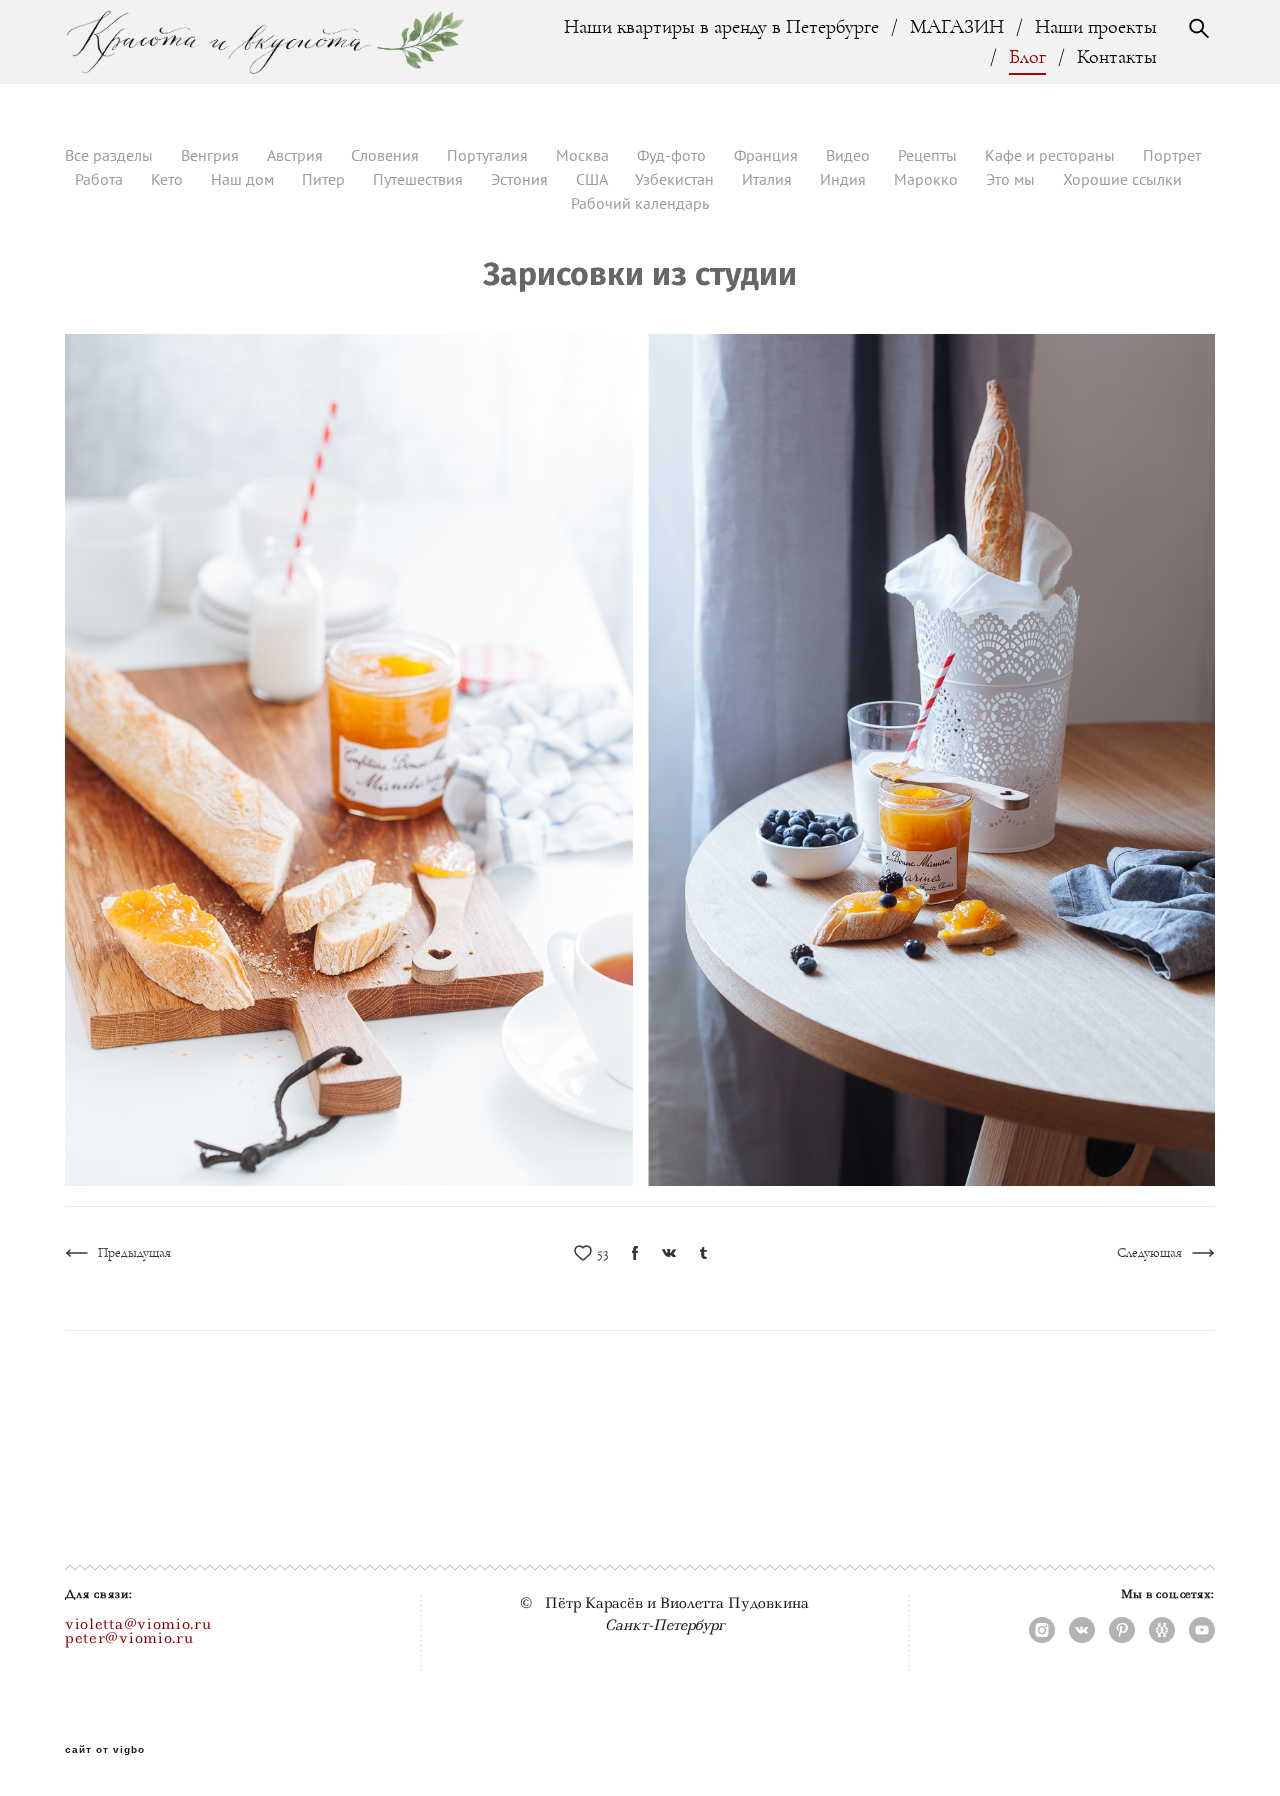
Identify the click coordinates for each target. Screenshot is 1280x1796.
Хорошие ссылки (1122, 179)
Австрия (297, 155)
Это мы (1012, 179)
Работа (101, 179)
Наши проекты (1096, 27)
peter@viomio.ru (129, 1638)
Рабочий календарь (640, 203)
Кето (169, 179)
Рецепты (929, 155)
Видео (850, 155)
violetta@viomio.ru (138, 1624)
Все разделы (111, 155)
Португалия (489, 155)
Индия (845, 179)
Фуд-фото (673, 155)
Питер (325, 179)
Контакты (1117, 57)
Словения (387, 155)
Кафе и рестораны (1052, 155)
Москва (584, 155)
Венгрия (212, 155)
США (593, 179)
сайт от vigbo (105, 1750)
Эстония (521, 179)
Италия (769, 179)
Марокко (928, 179)
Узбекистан (676, 179)
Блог (1027, 57)
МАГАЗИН (957, 27)
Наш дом (244, 179)
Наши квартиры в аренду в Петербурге (721, 27)
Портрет (1172, 155)
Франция (768, 155)
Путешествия (420, 179)
